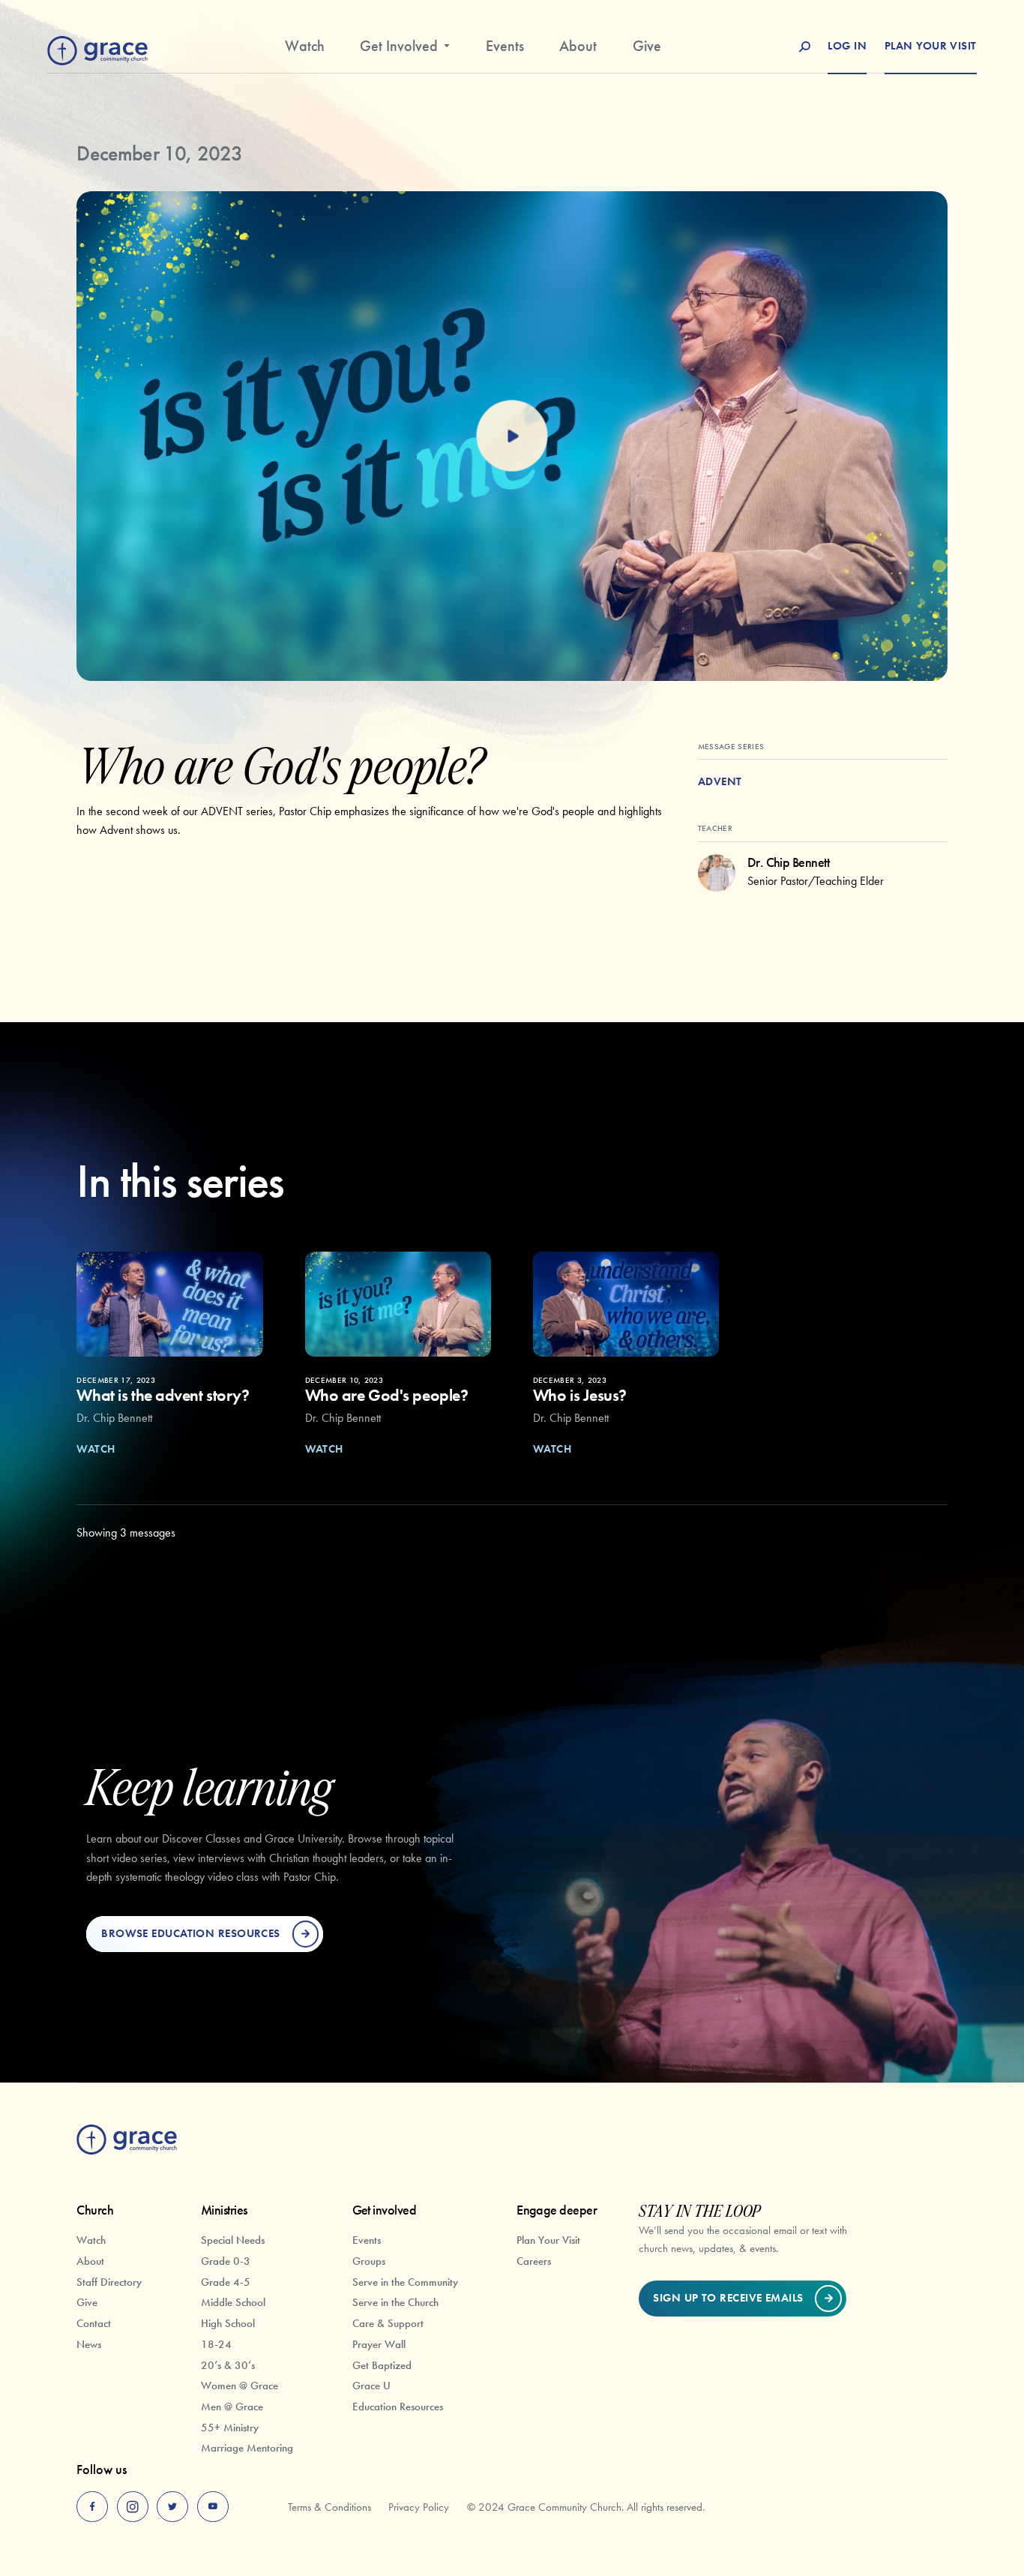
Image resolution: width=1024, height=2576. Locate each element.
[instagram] (133, 2507)
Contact (94, 2323)
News (89, 2344)
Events (505, 46)
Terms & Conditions (329, 2507)
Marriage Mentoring (247, 2447)
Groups (369, 2261)
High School (228, 2323)
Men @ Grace (232, 2406)
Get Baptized (382, 2365)
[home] (97, 48)
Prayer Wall (379, 2344)
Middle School (233, 2302)
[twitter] (172, 2507)
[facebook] (92, 2507)
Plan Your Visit (548, 2240)
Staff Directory (109, 2282)
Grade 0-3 (226, 2261)
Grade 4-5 (226, 2282)
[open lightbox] (512, 436)
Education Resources (398, 2406)
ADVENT (720, 781)
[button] (405, 52)
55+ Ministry (230, 2427)
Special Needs (233, 2240)
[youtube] (213, 2507)
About (578, 46)
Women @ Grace (240, 2385)
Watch (305, 46)
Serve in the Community (405, 2282)
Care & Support (388, 2323)
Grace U (371, 2385)
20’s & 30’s (228, 2365)
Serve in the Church (395, 2302)
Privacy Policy (419, 2507)
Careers (534, 2261)
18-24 (216, 2344)
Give (647, 46)
